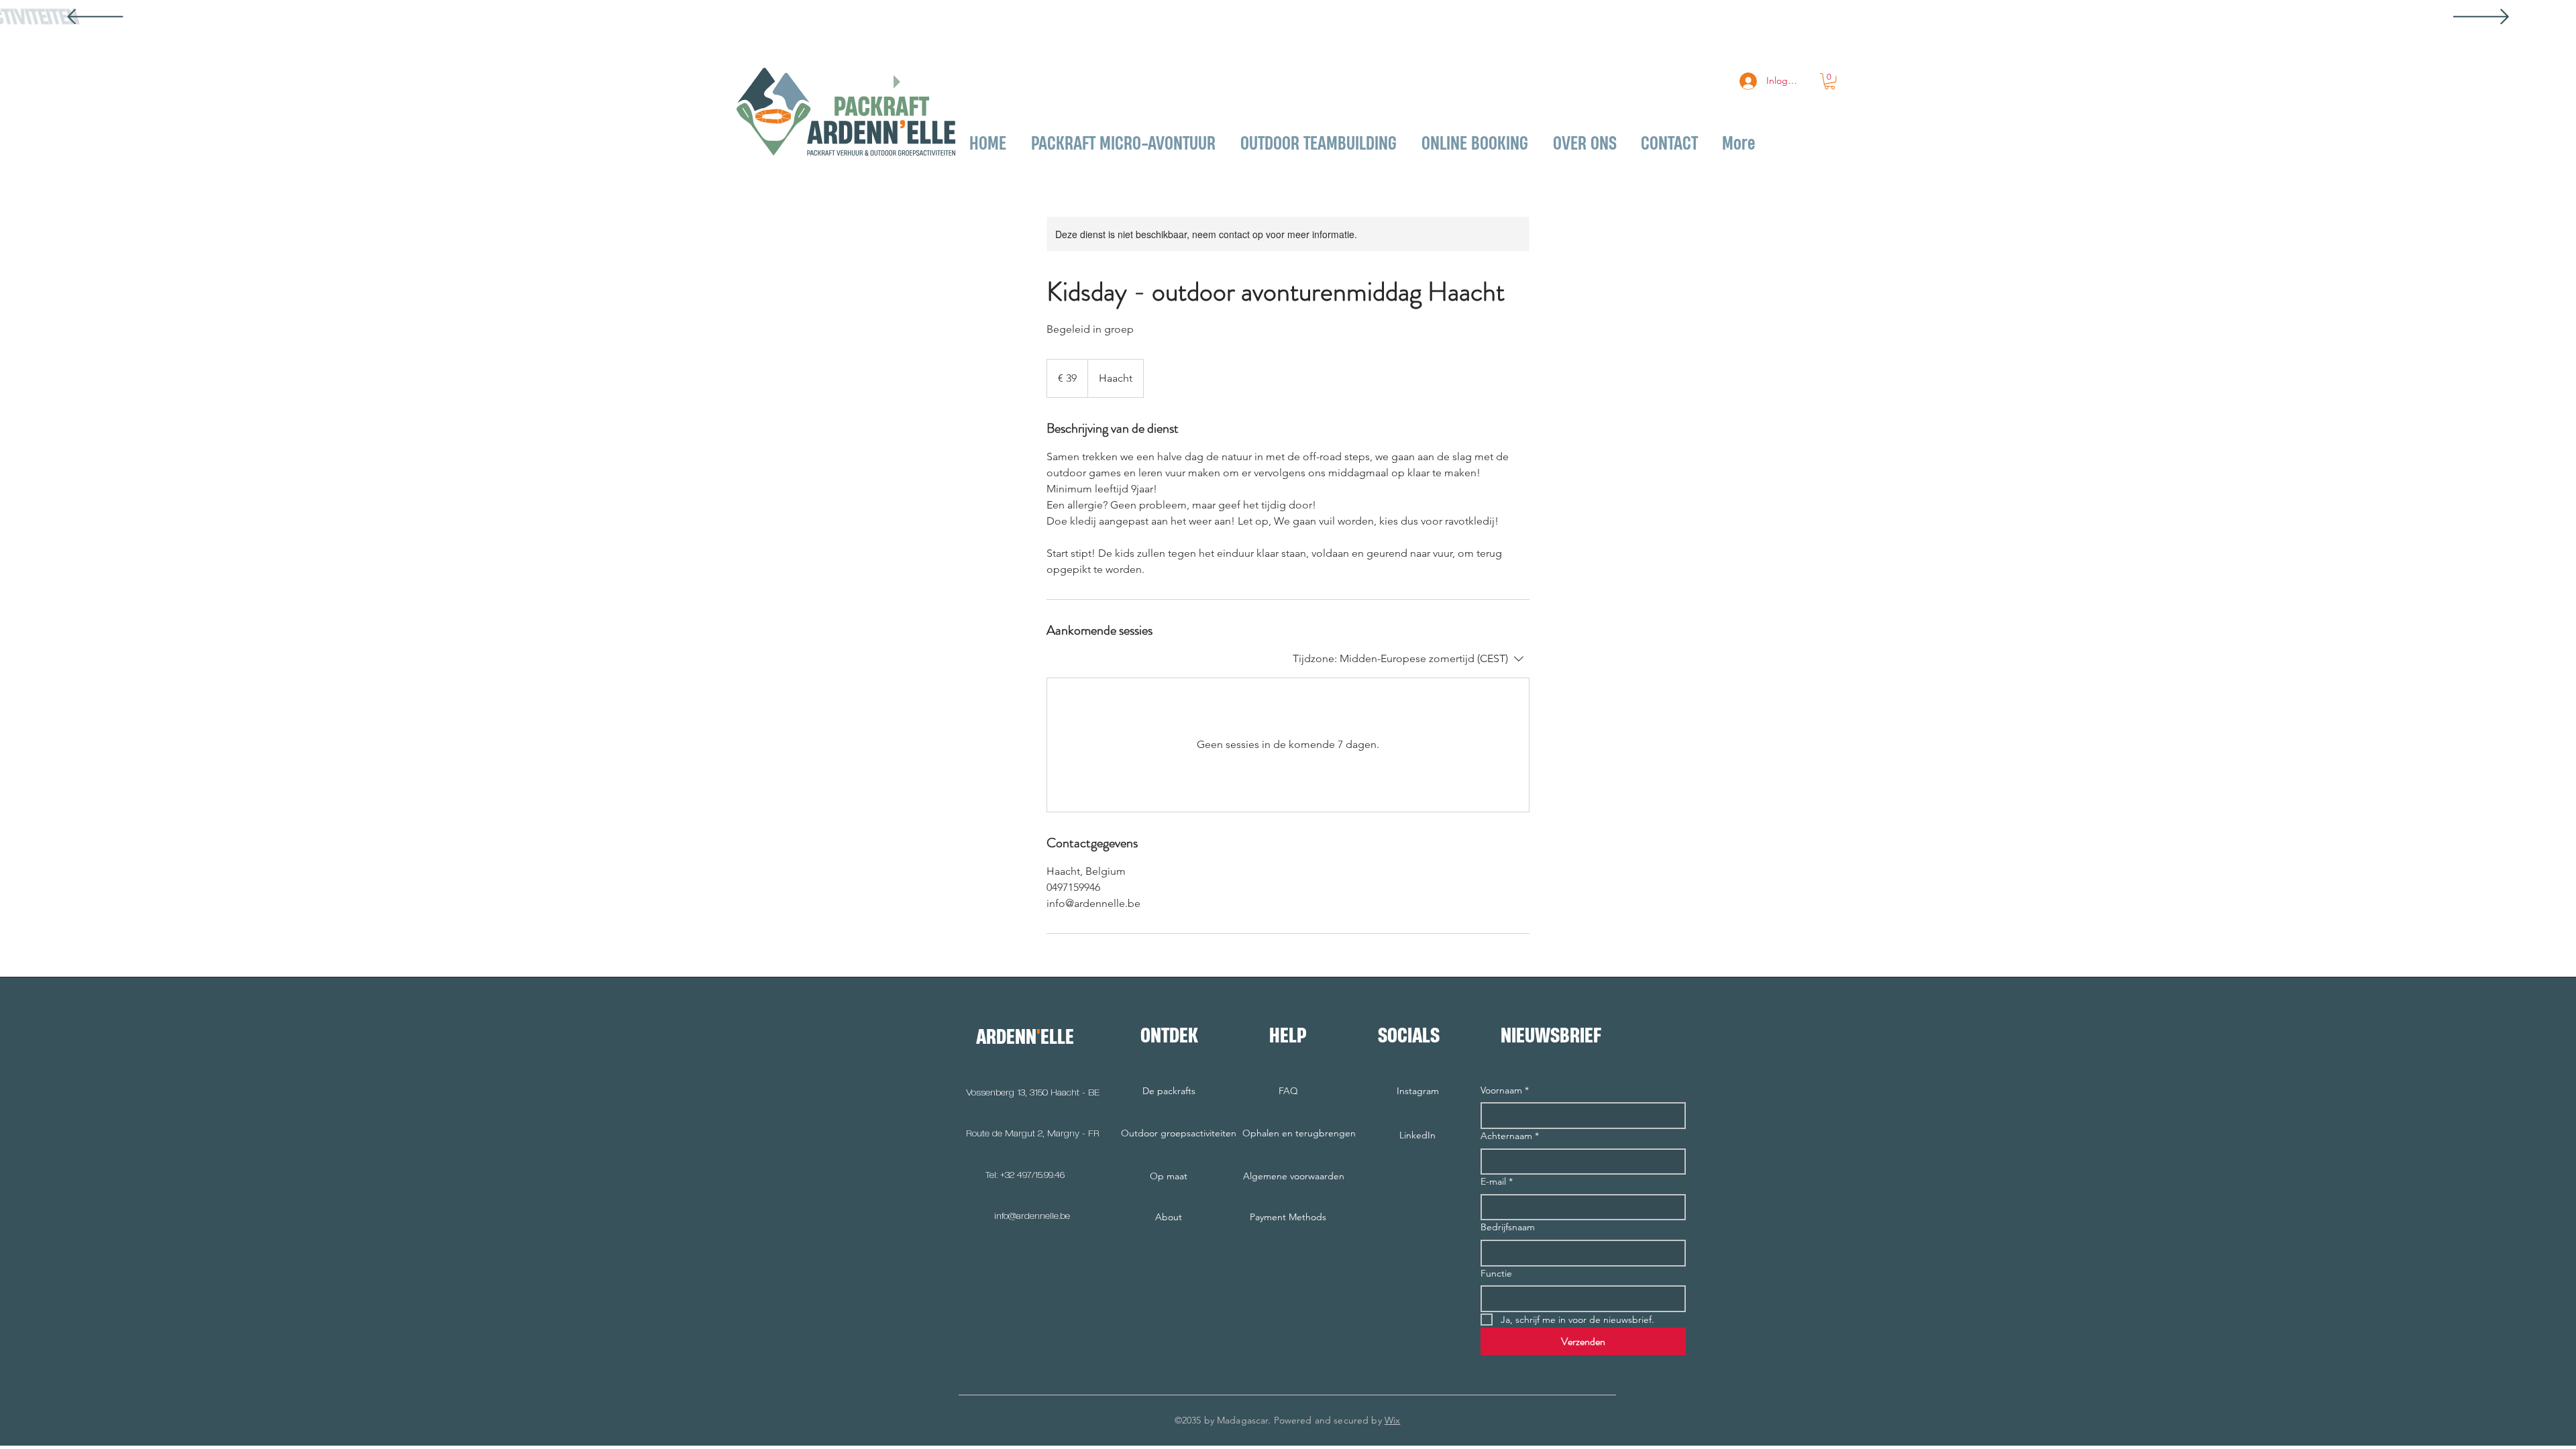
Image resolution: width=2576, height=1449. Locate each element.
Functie (1496, 1273)
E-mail (1497, 1181)
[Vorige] (95, 18)
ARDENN (1006, 1036)
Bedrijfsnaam (1508, 1227)
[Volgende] (2481, 18)
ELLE (1057, 1036)
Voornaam (1505, 1090)
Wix (1392, 1420)
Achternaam (1510, 1136)
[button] (1830, 81)
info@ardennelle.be (1032, 1216)
